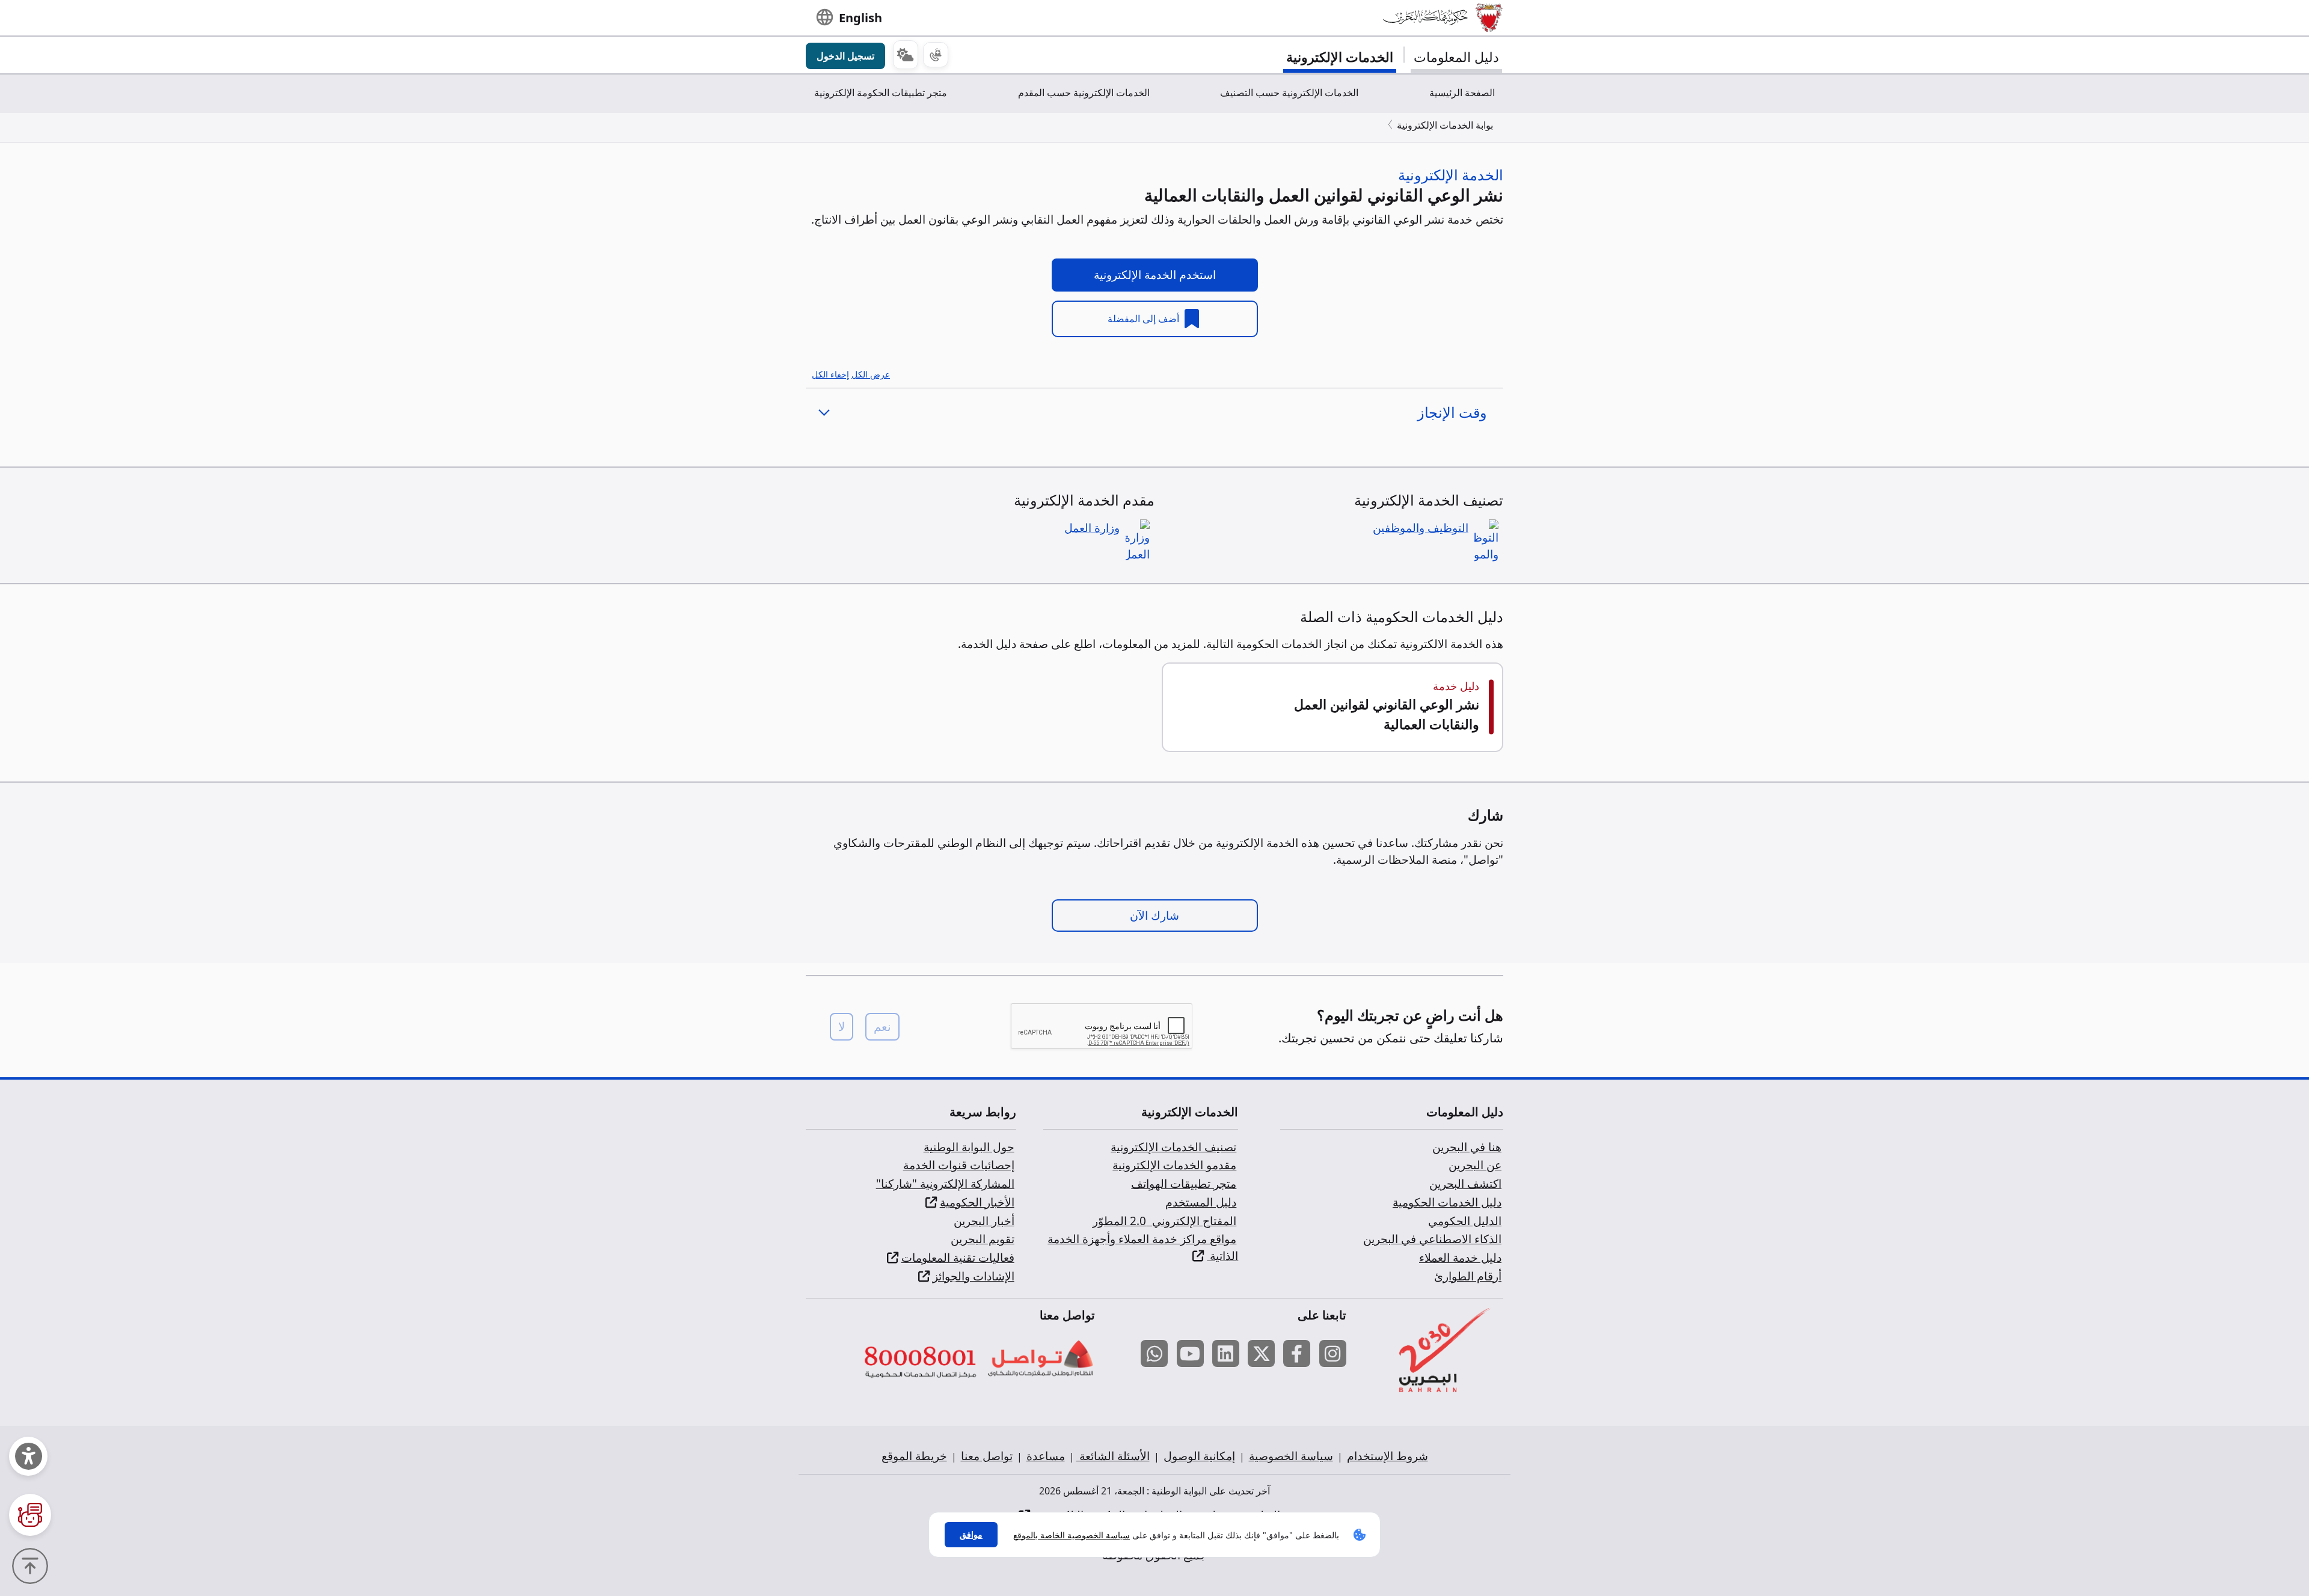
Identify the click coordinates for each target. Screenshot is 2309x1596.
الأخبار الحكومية (977, 1202)
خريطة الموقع (914, 1456)
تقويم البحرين (983, 1239)
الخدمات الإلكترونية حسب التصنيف (1289, 93)
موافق (971, 1534)
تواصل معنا (987, 1456)
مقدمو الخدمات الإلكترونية (1174, 1165)
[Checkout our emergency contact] (936, 55)
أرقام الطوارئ (1468, 1276)
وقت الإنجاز (1452, 412)
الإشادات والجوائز (974, 1276)
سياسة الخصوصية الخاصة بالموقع (1072, 1535)
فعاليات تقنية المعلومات (958, 1258)
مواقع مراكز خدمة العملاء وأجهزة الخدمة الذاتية (1143, 1247)
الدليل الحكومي (1465, 1221)
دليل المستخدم (1201, 1202)
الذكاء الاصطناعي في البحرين (1432, 1239)
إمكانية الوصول (1199, 1456)
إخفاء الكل (830, 374)
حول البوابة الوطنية (969, 1147)
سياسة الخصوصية (1291, 1456)
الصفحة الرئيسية (1462, 93)
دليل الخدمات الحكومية (1447, 1202)
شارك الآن (1154, 916)
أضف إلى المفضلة (1145, 319)
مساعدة (1046, 1456)
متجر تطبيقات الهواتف (1184, 1184)
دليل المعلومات (1456, 57)
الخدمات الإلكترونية (1340, 57)
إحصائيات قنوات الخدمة (959, 1165)
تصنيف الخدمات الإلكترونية (1173, 1147)
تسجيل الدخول (845, 56)
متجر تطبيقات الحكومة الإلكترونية (881, 93)
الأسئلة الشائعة (1113, 1456)
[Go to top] (33, 1565)
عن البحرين (1475, 1165)
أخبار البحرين (984, 1221)
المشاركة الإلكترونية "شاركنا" (945, 1184)
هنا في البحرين (1467, 1147)
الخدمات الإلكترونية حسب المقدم (1084, 93)
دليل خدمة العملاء (1460, 1258)
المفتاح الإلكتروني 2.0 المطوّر (1164, 1221)
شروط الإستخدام (1388, 1456)
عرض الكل (871, 374)
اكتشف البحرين (1465, 1184)
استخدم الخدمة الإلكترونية (1155, 275)
